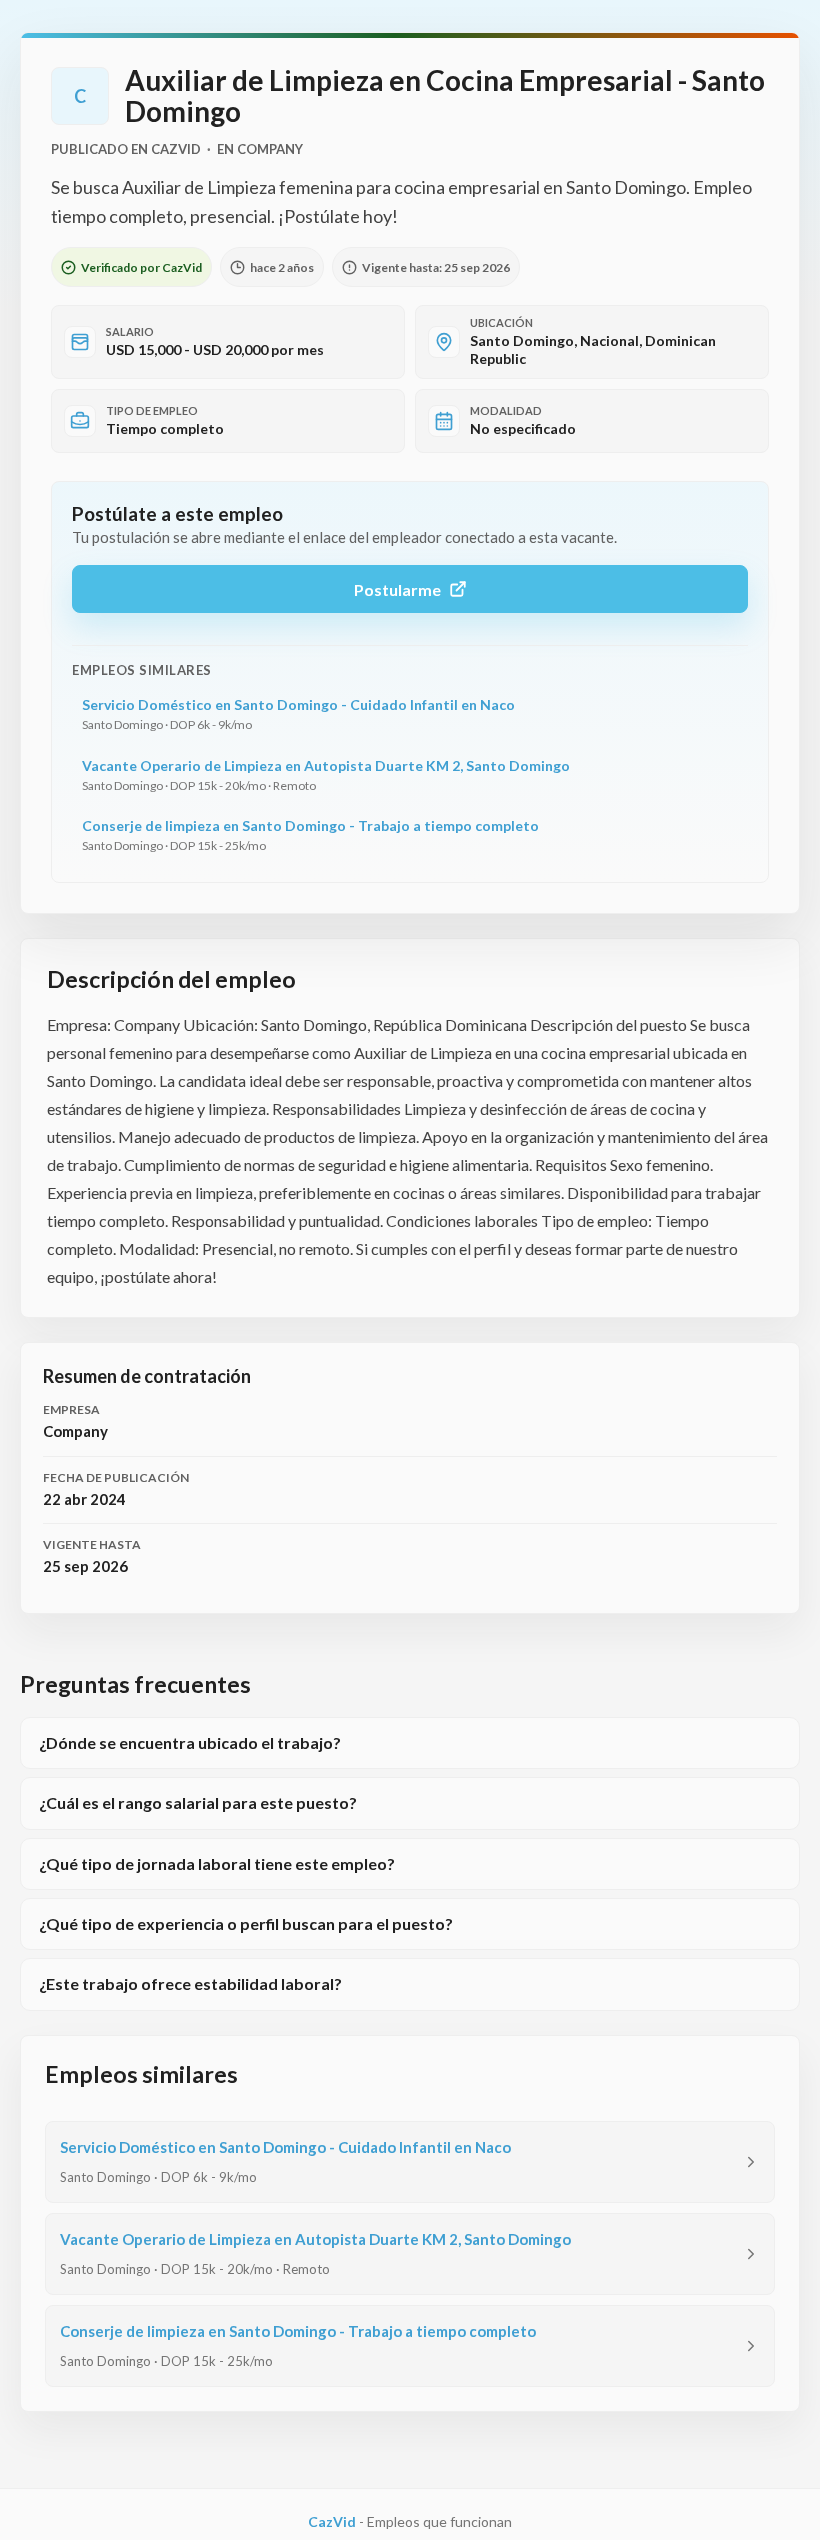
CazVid (332, 2521)
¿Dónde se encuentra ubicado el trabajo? (190, 1742)
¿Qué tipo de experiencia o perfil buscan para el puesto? (246, 1923)
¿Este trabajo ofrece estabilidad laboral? (190, 1983)
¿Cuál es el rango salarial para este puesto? (198, 1802)
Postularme (397, 589)
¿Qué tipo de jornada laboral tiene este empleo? (217, 1863)
